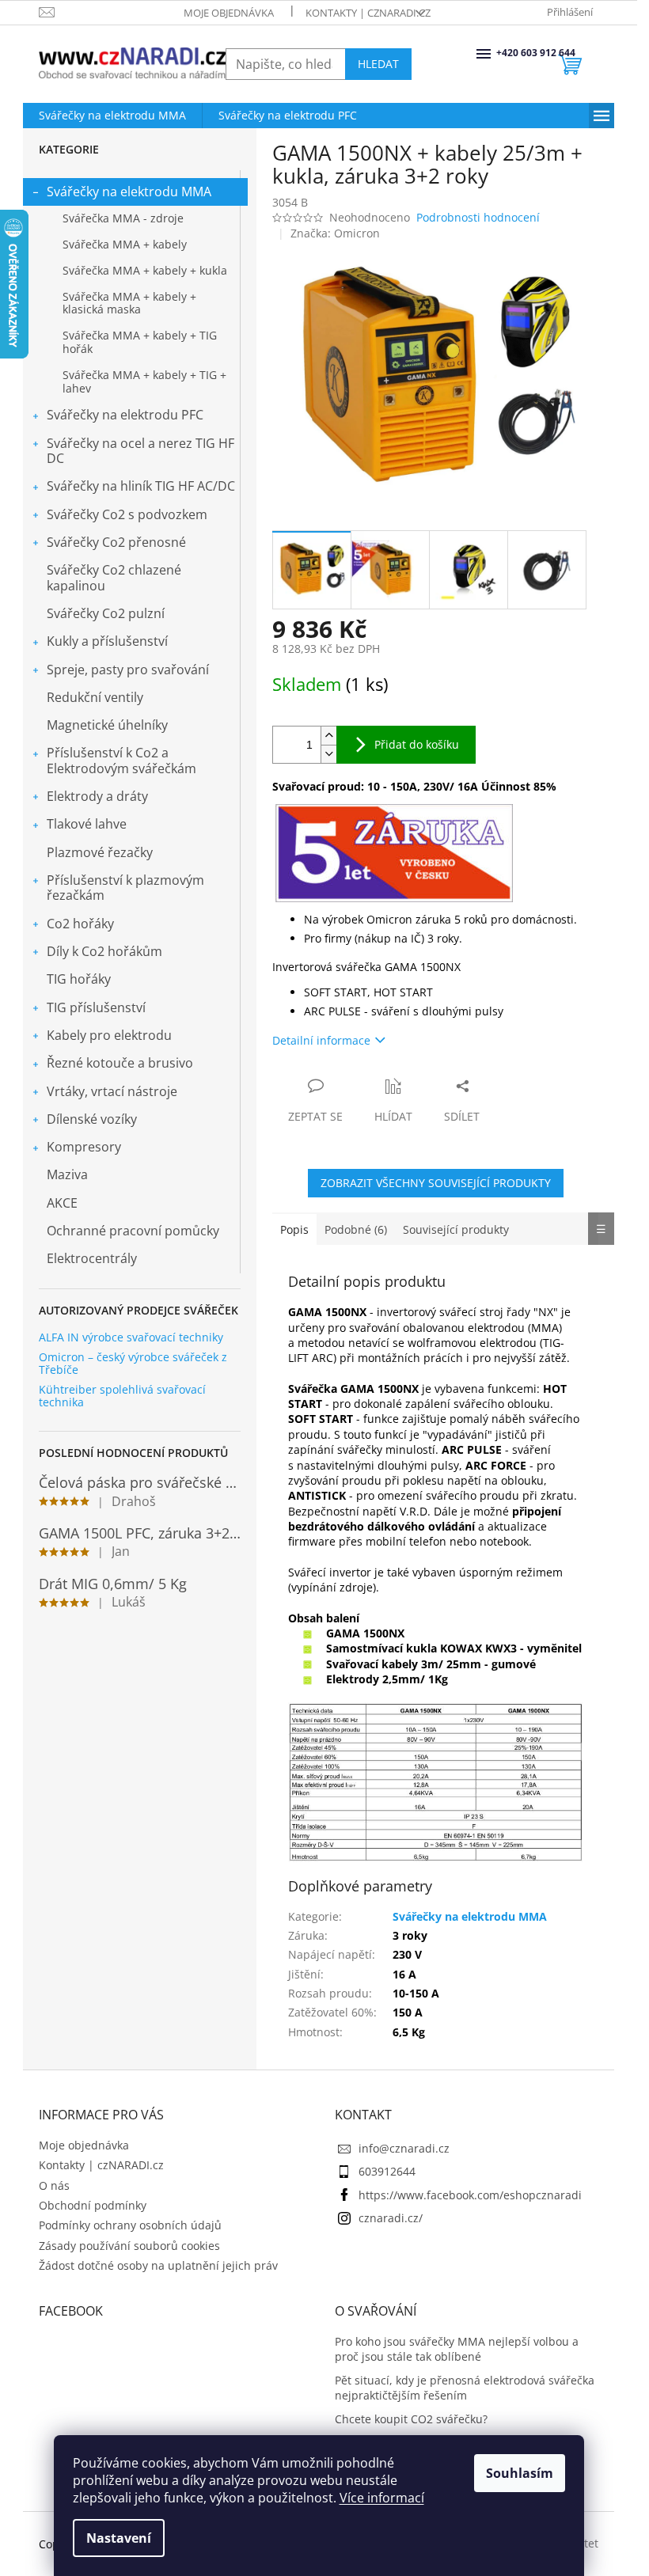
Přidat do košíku (417, 744)
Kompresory (84, 1147)
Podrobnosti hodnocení (478, 217)
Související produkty (456, 1229)
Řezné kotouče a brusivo (120, 1063)
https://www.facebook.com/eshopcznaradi (470, 2195)
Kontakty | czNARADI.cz (368, 13)
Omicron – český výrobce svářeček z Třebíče (133, 1363)
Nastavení (119, 2538)
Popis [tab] (294, 1229)
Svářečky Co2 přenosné (116, 542)
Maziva (67, 1174)
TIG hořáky (79, 979)
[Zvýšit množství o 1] (328, 736)
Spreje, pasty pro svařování (128, 670)
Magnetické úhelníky (107, 725)
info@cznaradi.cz (404, 2148)
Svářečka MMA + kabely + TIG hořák (140, 342)
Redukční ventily (95, 697)
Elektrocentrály (92, 1258)
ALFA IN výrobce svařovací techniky (131, 1337)
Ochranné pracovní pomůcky (133, 1231)
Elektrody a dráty (97, 796)
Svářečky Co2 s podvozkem (127, 514)
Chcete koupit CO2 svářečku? (411, 2419)
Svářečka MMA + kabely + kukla (145, 270)
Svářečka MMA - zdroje (123, 218)
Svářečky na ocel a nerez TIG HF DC (140, 451)
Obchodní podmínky (93, 2205)
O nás (54, 2185)
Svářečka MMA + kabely (125, 244)
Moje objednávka (229, 13)
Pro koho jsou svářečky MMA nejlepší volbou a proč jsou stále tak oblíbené (457, 2349)
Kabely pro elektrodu (109, 1035)
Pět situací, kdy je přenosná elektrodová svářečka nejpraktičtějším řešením (465, 2388)
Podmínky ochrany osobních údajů (130, 2225)
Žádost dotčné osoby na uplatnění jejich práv (158, 2265)
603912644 (387, 2171)
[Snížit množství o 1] (328, 754)
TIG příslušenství (96, 1007)
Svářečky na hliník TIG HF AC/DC (141, 486)
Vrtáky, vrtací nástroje (112, 1091)
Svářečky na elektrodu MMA (129, 192)
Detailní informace (321, 1040)
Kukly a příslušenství (107, 641)
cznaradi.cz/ (391, 2218)
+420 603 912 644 (498, 53)
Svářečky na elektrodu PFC (125, 415)
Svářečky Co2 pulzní (106, 613)
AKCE (62, 1203)
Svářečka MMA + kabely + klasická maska (129, 303)
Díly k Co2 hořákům (104, 951)
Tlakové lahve (87, 824)
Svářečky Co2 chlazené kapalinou (114, 577)
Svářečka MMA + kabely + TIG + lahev (144, 381)
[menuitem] (112, 116)
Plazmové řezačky (100, 852)
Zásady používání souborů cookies (129, 2246)
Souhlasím (520, 2473)
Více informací (382, 2498)
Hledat (378, 64)
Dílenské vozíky (92, 1119)
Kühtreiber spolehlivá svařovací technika (122, 1396)
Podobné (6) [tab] (356, 1229)
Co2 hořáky (80, 924)
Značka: (335, 233)
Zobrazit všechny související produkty (436, 1183)
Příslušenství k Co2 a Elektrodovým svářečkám (121, 760)
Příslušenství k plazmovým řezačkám (125, 888)
